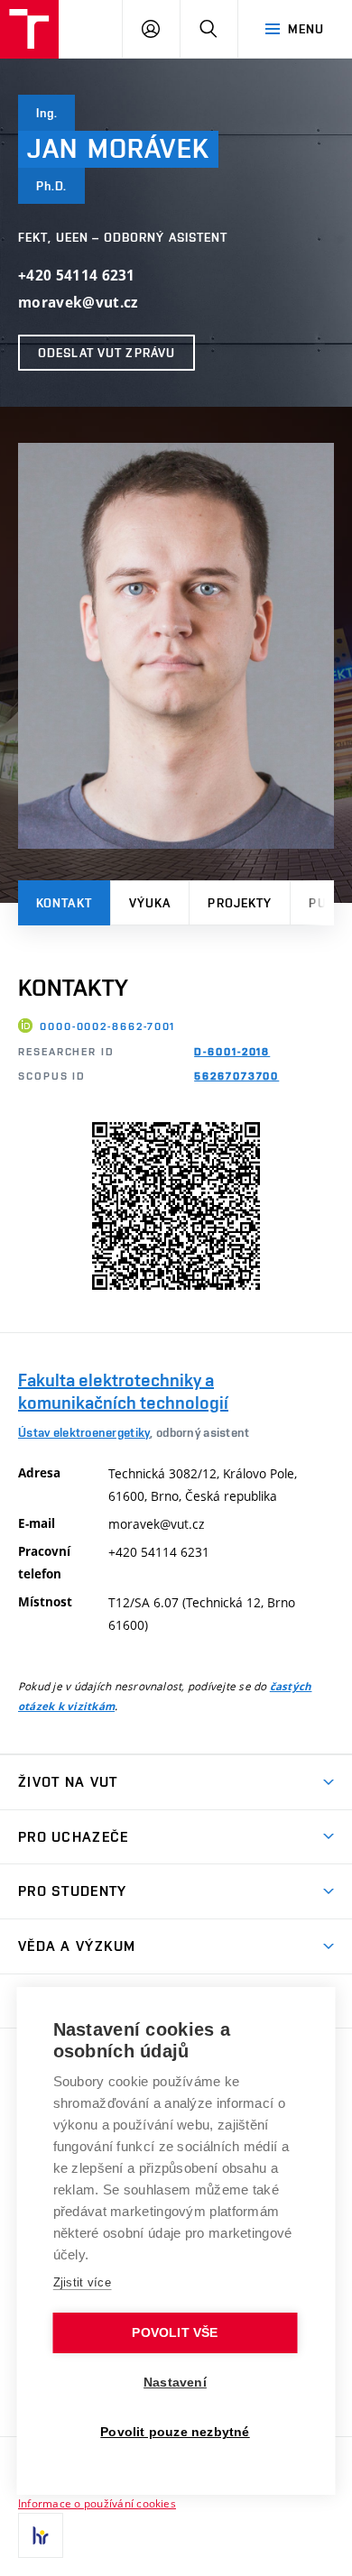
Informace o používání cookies (97, 2503)
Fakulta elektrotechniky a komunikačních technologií (123, 1391)
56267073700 (236, 1076)
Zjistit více (83, 2282)
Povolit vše (175, 2333)
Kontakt (64, 903)
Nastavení (175, 2383)
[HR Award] (41, 2535)
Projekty (240, 903)
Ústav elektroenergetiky (84, 1432)
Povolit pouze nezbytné (175, 2432)
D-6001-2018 (232, 1052)
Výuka (150, 903)
